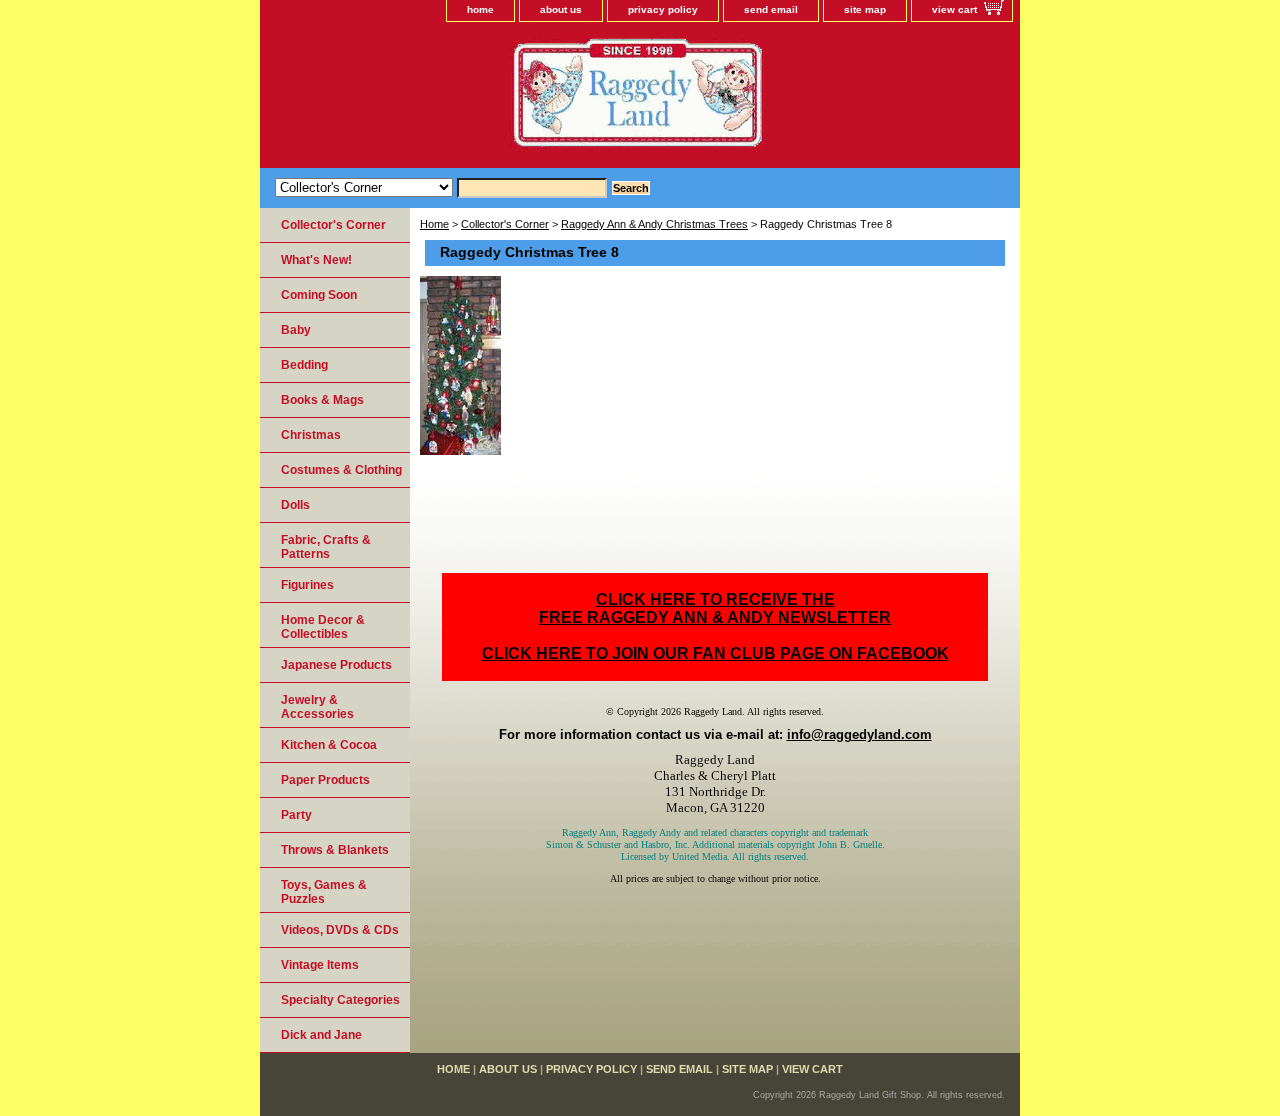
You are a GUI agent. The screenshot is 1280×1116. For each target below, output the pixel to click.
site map (865, 9)
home (480, 9)
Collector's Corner (505, 224)
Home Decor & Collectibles (323, 627)
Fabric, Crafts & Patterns (326, 547)
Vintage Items (320, 965)
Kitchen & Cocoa (329, 745)
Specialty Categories (340, 1000)
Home (434, 224)
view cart (954, 9)
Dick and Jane (321, 1035)
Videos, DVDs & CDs (340, 930)
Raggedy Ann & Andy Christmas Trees (654, 224)
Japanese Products (336, 665)
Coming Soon (319, 295)
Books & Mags (322, 400)
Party (296, 815)
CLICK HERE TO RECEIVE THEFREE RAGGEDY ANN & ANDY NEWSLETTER (715, 608)
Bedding (304, 365)
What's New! (316, 260)
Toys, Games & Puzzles (324, 892)
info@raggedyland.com (859, 734)
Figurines (307, 585)
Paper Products (325, 780)
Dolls (295, 505)
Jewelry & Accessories (317, 707)
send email (771, 9)
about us (561, 9)
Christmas (311, 435)
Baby (296, 330)
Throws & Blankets (335, 850)
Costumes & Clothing (341, 470)
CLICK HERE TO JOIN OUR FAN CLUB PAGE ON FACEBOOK (715, 653)
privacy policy (663, 9)
